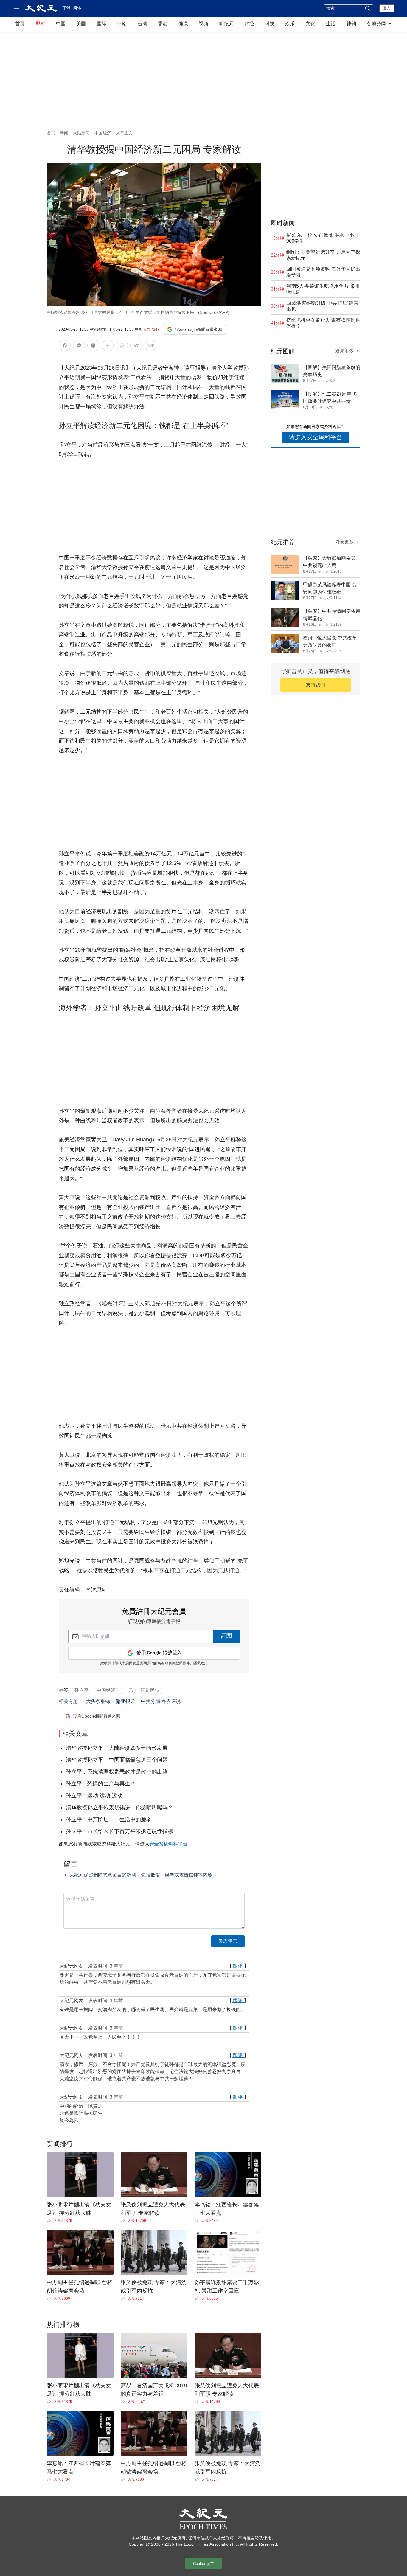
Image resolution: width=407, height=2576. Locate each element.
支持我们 (316, 685)
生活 (331, 24)
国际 (102, 24)
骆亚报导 (125, 1701)
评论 (122, 24)
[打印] (122, 347)
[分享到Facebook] (65, 347)
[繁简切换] (150, 347)
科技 (270, 24)
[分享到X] (93, 347)
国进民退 (150, 1690)
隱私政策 (201, 1664)
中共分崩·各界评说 (161, 1701)
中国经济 (103, 133)
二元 (128, 1690)
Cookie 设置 (203, 2564)
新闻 (64, 133)
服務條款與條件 (177, 1664)
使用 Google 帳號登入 (159, 1653)
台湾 (142, 24)
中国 (61, 24)
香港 (163, 24)
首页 (20, 24)
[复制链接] (108, 345)
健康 (183, 24)
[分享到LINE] (79, 347)
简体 (77, 8)
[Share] (50, 2221)
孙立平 (82, 1690)
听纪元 (226, 24)
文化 (310, 24)
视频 (203, 24)
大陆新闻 (81, 133)
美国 (81, 24)
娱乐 (290, 24)
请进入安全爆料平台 (316, 437)
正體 (66, 8)
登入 (387, 8)
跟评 (238, 1966)
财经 (249, 24)
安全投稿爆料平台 (168, 1844)
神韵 (351, 24)
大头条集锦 (98, 1701)
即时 (40, 24)
